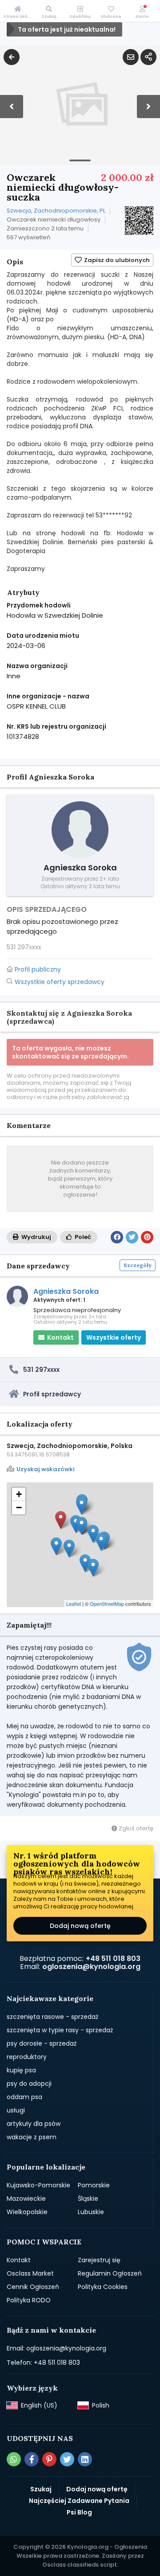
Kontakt (19, 2260)
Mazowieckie (26, 2199)
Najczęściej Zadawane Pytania (79, 2501)
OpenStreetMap (107, 1604)
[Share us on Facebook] (32, 2459)
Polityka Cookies (103, 2287)
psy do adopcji (29, 2084)
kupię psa (21, 2070)
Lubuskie (91, 2212)
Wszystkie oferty (114, 1337)
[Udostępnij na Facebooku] (117, 1237)
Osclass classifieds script (80, 2565)
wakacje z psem (32, 2137)
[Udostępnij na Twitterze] (132, 1237)
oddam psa (24, 2097)
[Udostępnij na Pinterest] (147, 1237)
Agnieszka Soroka (66, 1291)
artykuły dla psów (34, 2124)
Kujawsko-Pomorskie (38, 2185)
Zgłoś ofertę (135, 1828)
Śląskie (88, 2199)
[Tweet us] (67, 2459)
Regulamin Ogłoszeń (110, 2273)
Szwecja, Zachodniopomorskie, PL (56, 211)
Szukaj (41, 2489)
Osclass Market (30, 2273)
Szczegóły (138, 1265)
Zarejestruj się (99, 2260)
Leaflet (74, 1604)
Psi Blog (79, 2512)
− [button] (19, 1507)
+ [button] (19, 1494)
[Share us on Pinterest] (49, 2459)
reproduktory (27, 2057)
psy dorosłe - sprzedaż (42, 2043)
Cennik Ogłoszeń (33, 2287)
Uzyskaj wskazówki (46, 1469)
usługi (16, 2110)
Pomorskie (94, 2185)
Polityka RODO (29, 2300)
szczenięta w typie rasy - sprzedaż (60, 2030)
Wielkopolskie (27, 2212)
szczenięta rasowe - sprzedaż (52, 2017)
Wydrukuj (36, 1237)
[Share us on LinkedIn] (85, 2459)
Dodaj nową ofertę (80, 1926)
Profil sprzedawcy (52, 1394)
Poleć (82, 1237)
